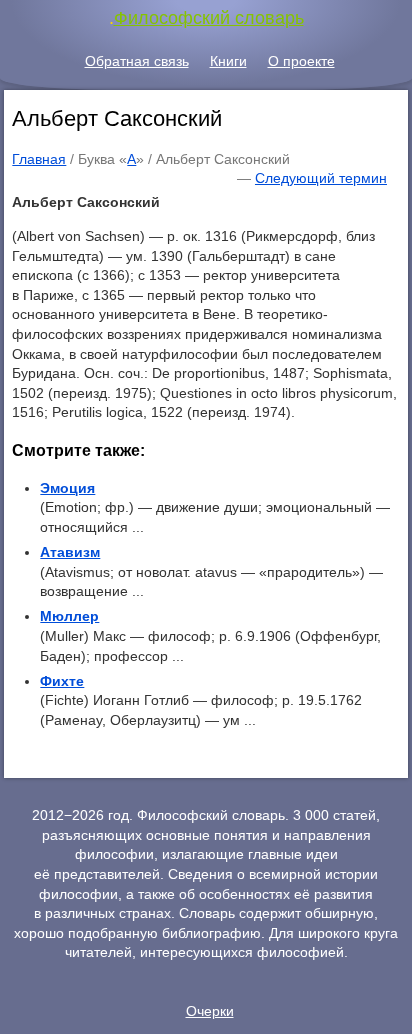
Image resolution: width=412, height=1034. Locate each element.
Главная (39, 159)
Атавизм (70, 552)
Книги (228, 61)
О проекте (301, 61)
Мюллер (69, 616)
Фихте (62, 681)
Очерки (210, 1011)
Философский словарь (209, 18)
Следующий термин (321, 178)
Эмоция (67, 488)
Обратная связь (137, 61)
